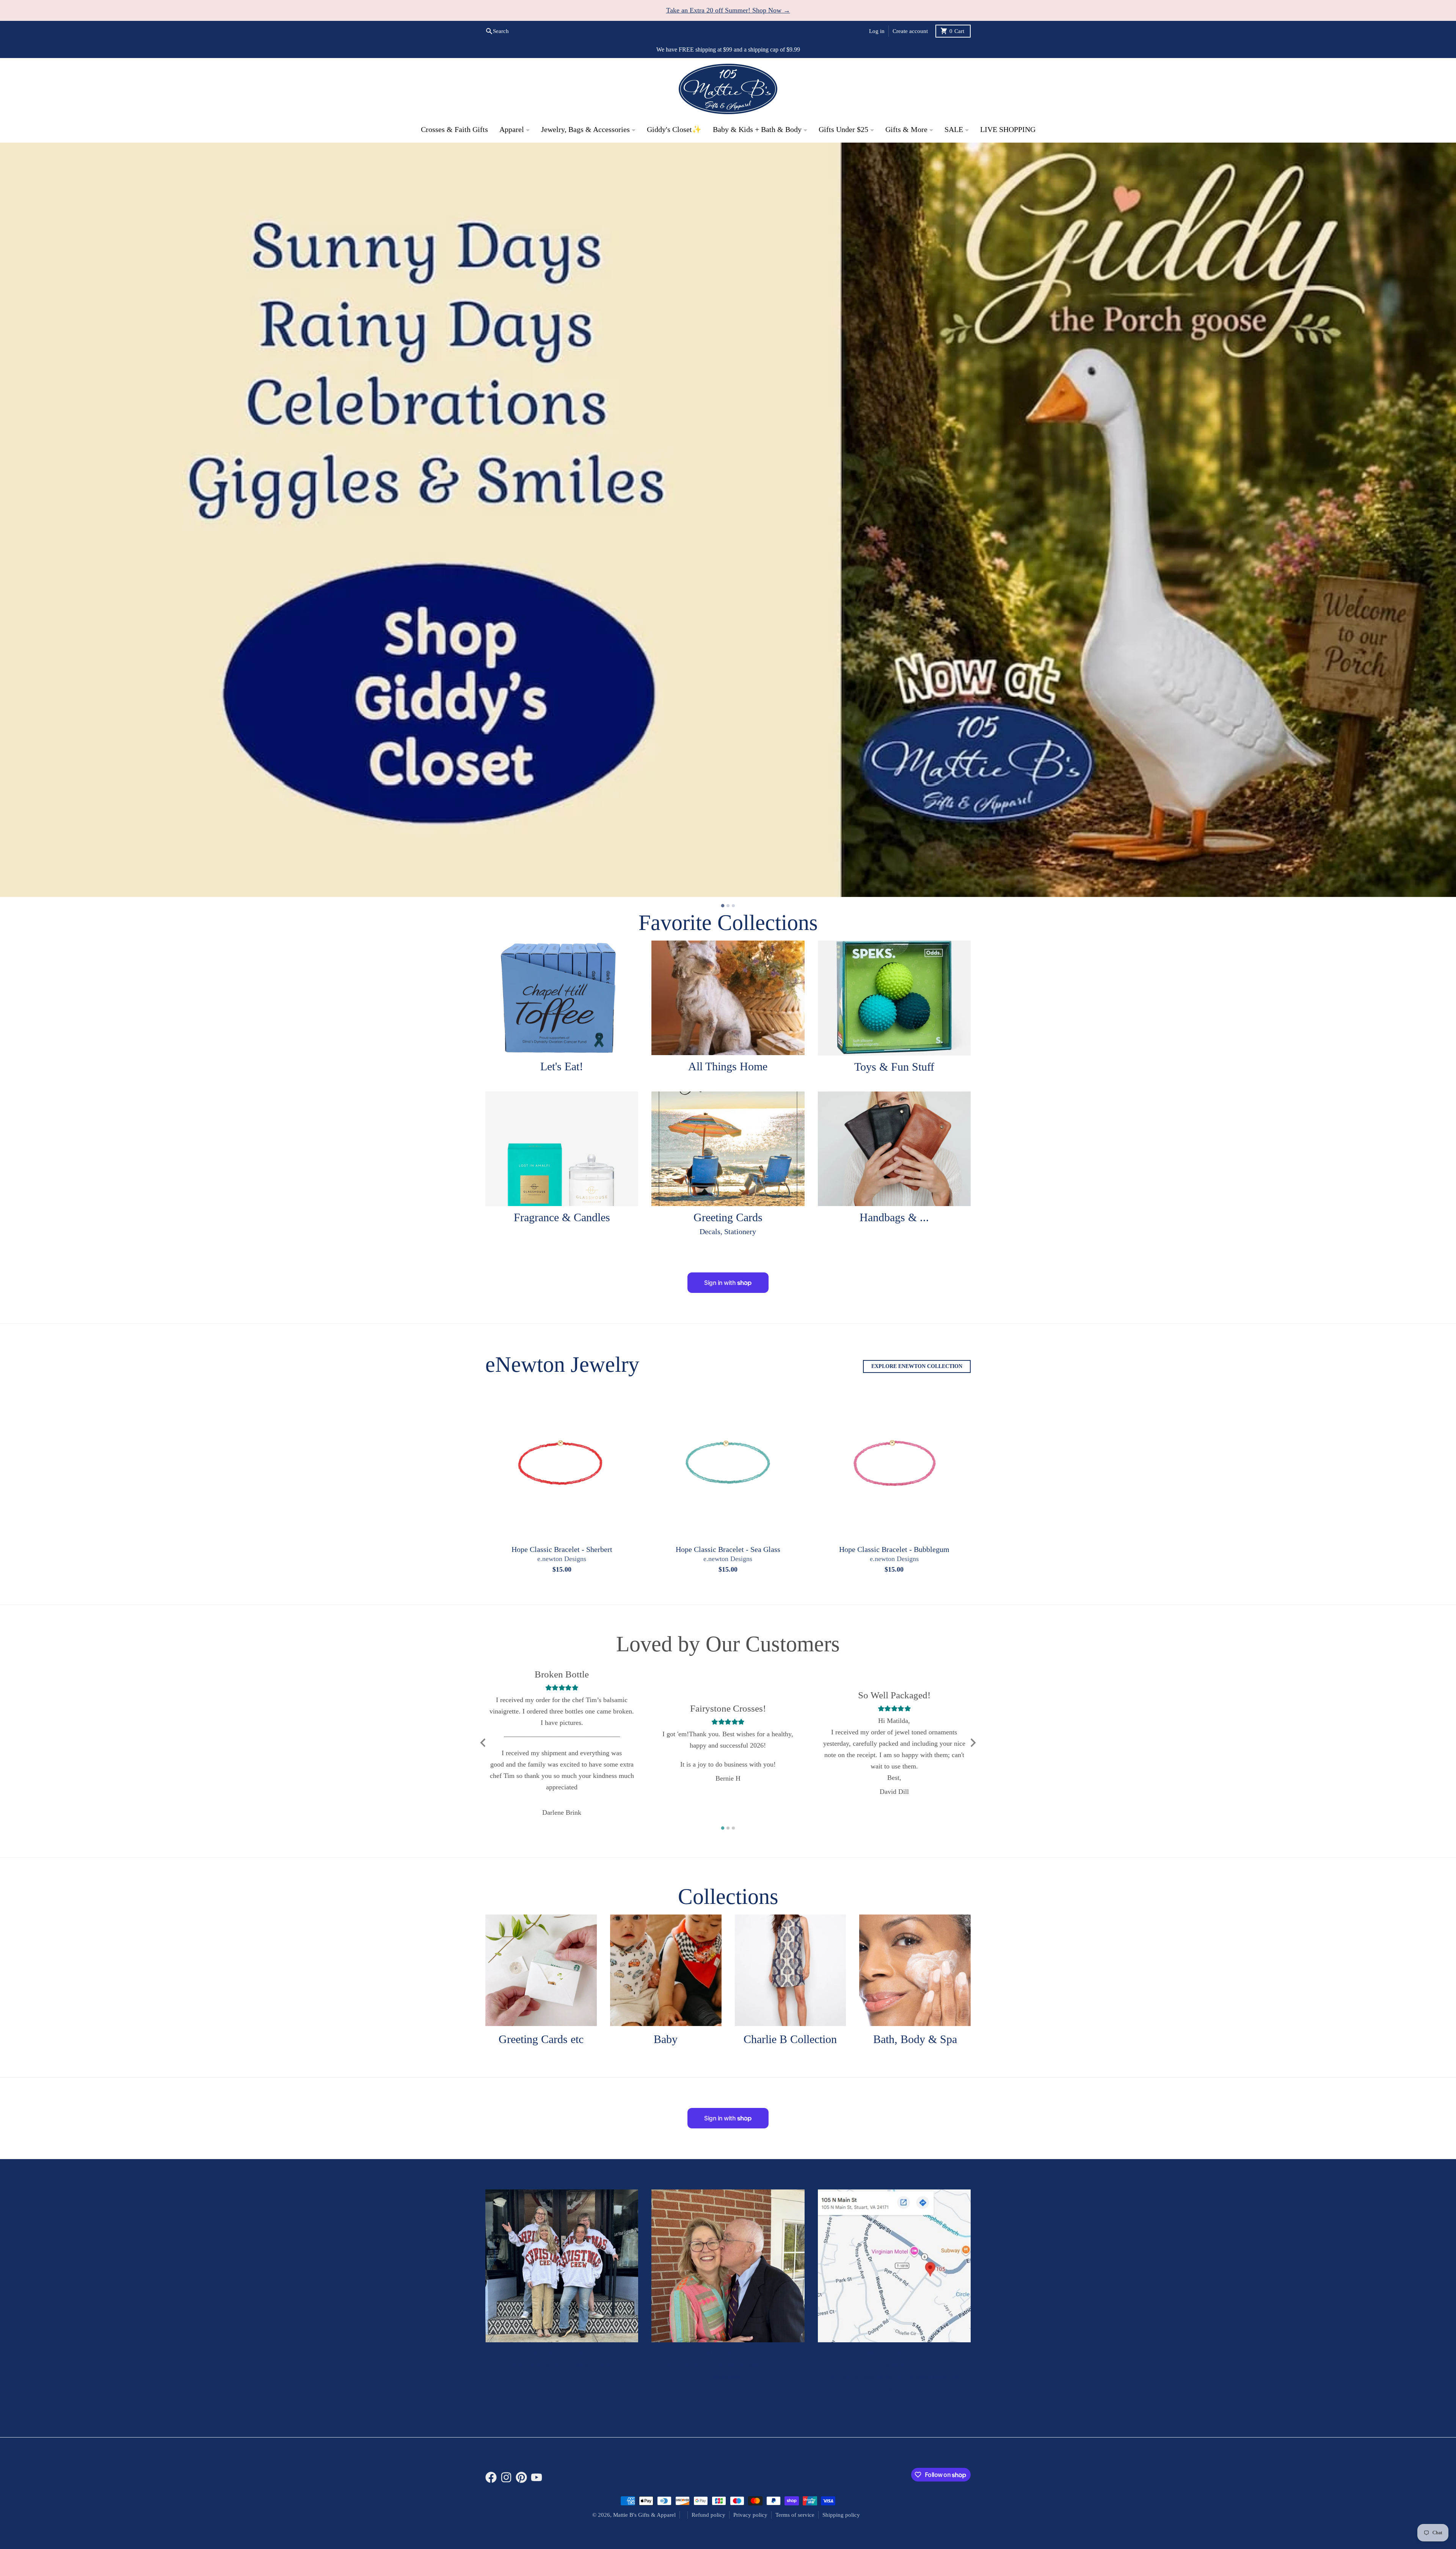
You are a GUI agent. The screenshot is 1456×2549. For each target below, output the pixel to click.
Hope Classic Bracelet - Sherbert (562, 1549)
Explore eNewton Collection (917, 1366)
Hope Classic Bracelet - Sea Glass (728, 1549)
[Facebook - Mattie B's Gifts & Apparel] (491, 2477)
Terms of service (795, 2515)
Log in (877, 31)
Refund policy (708, 2515)
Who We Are (728, 2353)
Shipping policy (841, 2515)
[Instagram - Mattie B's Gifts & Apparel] (506, 2477)
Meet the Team (562, 2353)
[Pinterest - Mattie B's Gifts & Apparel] (521, 2477)
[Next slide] (973, 1743)
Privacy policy (750, 2515)
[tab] (723, 906)
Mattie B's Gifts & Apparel (644, 2515)
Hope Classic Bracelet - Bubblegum (894, 1549)
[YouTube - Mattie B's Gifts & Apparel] (537, 2477)
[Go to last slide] (483, 1743)
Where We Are (894, 2353)
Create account (910, 31)
